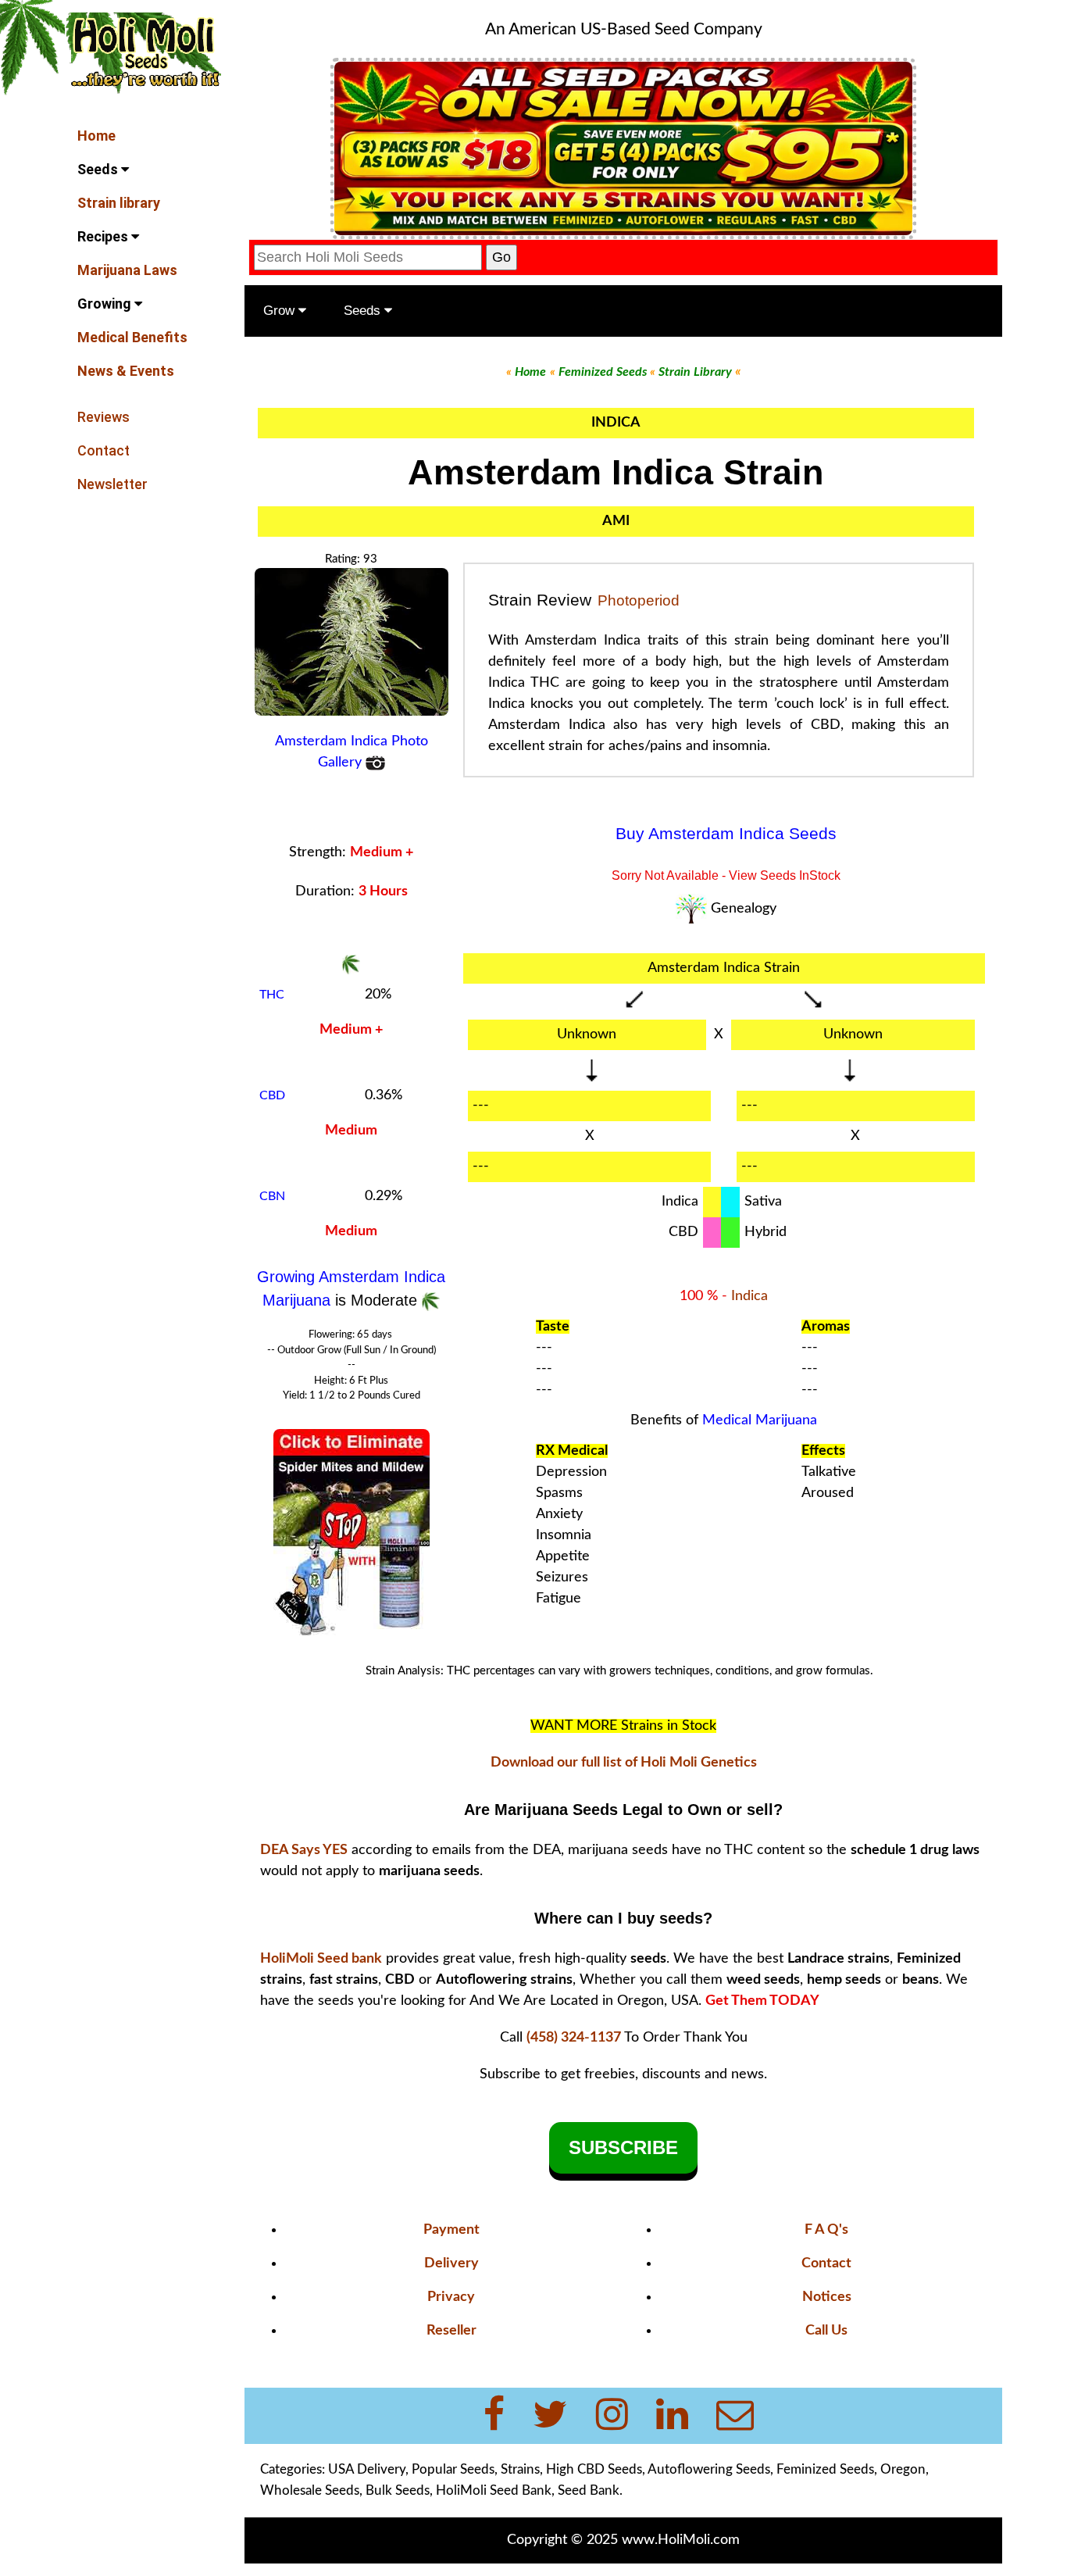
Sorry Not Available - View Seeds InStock (726, 875)
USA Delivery (367, 2469)
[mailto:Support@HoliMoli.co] (740, 2416)
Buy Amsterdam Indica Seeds (726, 834)
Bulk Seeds (398, 2490)
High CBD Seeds (594, 2469)
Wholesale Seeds (310, 2490)
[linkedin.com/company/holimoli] (682, 2416)
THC (272, 995)
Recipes (104, 236)
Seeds (99, 169)
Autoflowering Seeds (709, 2469)
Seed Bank (589, 2490)
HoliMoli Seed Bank (494, 2490)
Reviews (103, 417)
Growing (106, 304)
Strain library (119, 203)
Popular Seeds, (455, 2469)
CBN (272, 1196)
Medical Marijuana (760, 1420)
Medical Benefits (132, 337)
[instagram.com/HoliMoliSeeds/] (621, 2416)
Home (96, 136)
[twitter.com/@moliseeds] (560, 2416)
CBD (272, 1095)
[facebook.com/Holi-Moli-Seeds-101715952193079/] (503, 2416)
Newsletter (112, 484)
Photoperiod (639, 600)
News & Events (126, 371)
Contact (103, 450)
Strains (520, 2469)
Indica (749, 1296)
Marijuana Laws (127, 270)
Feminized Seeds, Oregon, (853, 2469)
